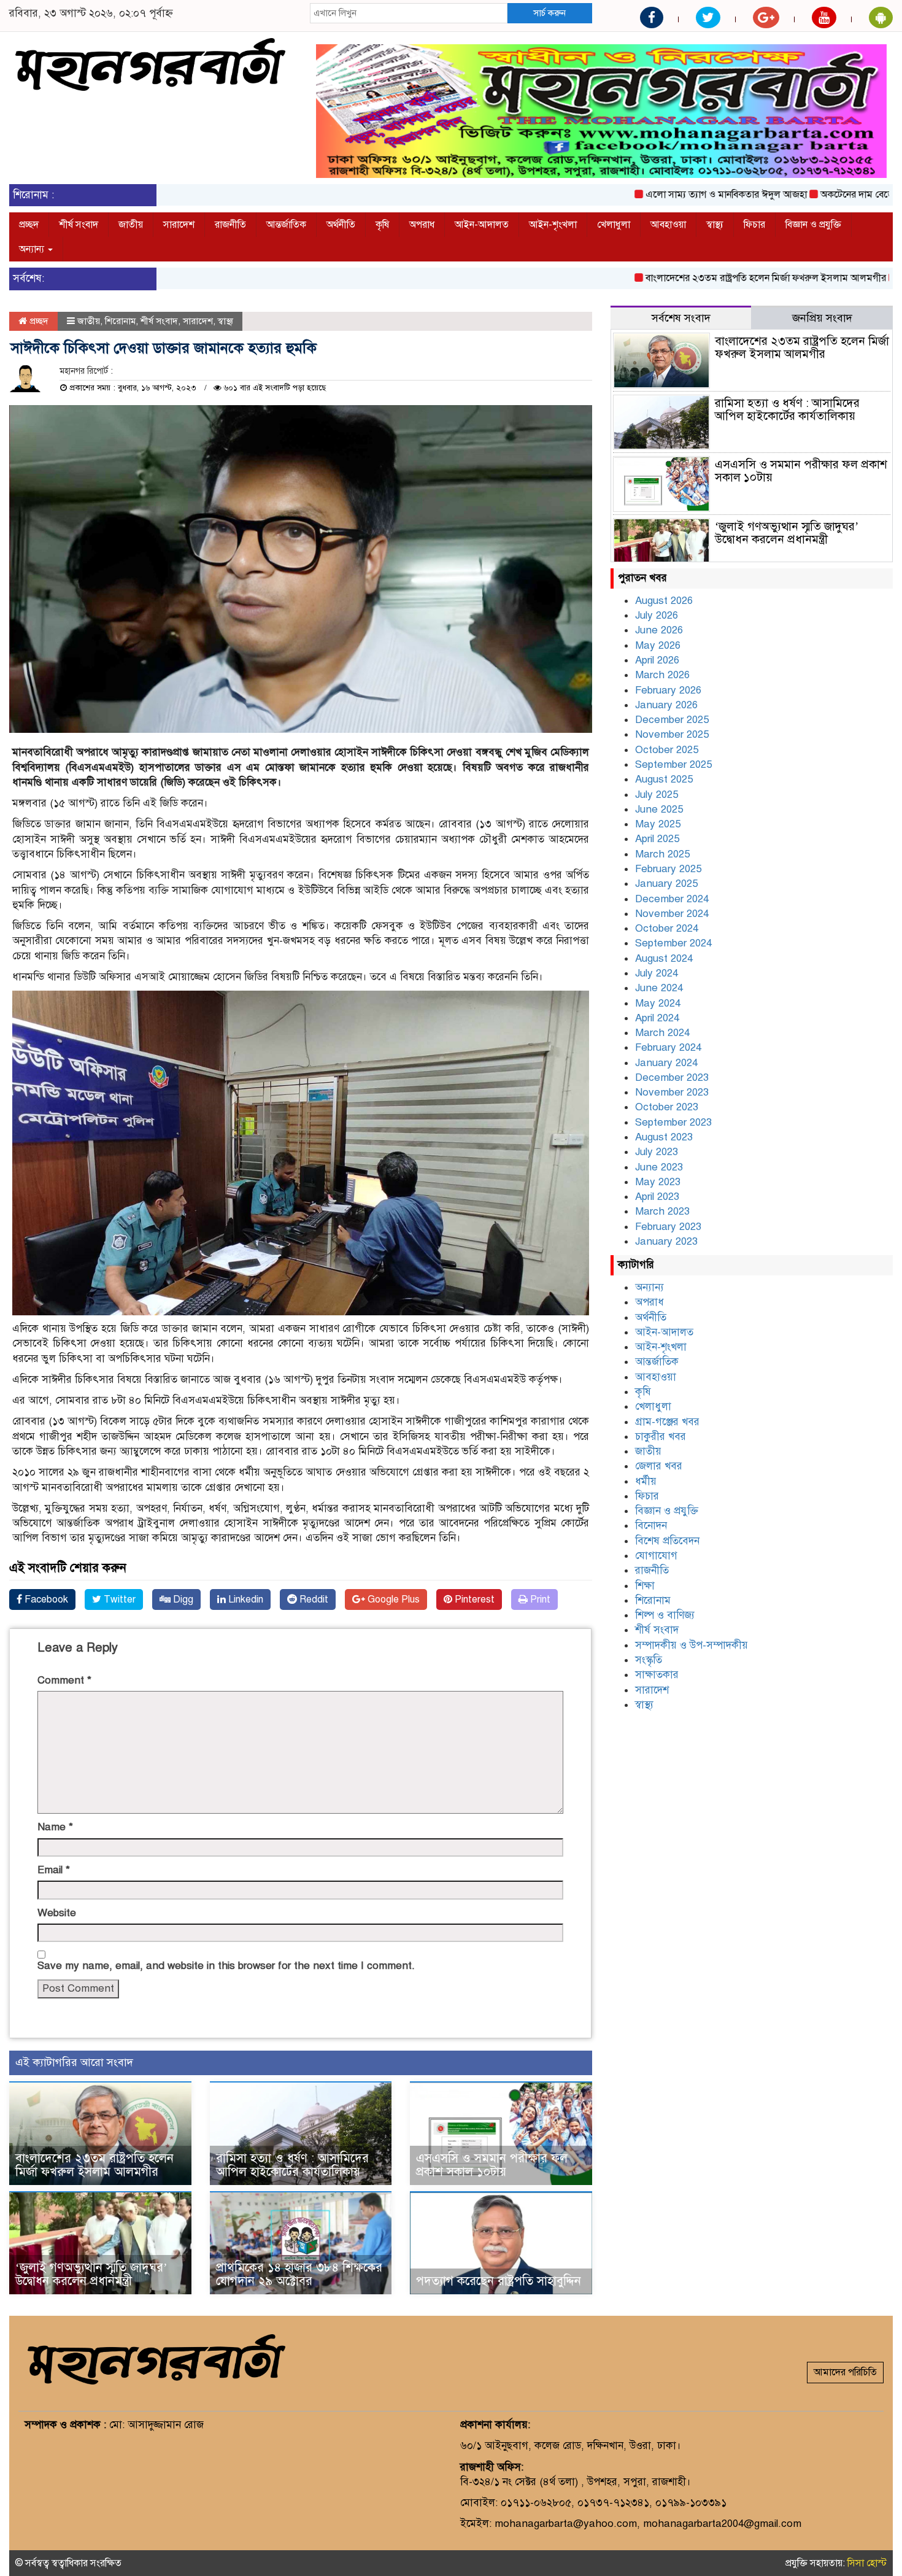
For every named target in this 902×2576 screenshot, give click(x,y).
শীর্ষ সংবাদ (79, 225)
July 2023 (657, 1152)
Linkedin (245, 1599)
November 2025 (672, 734)
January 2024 (666, 1063)
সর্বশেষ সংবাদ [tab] (681, 318)
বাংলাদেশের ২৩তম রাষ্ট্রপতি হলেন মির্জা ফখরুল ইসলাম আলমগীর (709, 278)
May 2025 (658, 824)
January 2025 (666, 884)
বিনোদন (651, 1526)
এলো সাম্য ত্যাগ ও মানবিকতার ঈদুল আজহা (669, 195)
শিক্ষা (645, 1586)
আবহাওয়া (668, 225)
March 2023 (662, 1211)
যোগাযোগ (656, 1556)
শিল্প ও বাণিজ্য (665, 1615)
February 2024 (668, 1047)
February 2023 (668, 1227)
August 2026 (664, 601)
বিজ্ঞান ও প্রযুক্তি (813, 225)
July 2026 (657, 615)
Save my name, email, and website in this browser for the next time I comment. (226, 1966)
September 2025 (673, 764)
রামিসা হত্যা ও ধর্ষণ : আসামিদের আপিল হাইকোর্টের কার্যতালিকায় (292, 2165)
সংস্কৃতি (649, 1660)
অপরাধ (422, 225)
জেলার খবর (659, 1466)
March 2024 (662, 1033)
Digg (182, 1599)
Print (539, 1599)
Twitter (118, 1599)
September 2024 (673, 943)
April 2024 (657, 1018)
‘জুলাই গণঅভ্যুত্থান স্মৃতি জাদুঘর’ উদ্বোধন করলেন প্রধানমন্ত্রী (91, 2274)
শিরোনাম (120, 321)
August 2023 (664, 1137)
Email (54, 1870)
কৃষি (382, 225)
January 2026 (666, 705)
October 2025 (667, 750)
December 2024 (672, 899)
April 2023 (657, 1197)
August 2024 (664, 958)
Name (55, 1827)
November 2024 (672, 914)
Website (57, 1913)
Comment (64, 1680)
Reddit (313, 1599)
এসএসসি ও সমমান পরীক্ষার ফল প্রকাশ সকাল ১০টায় (492, 2165)
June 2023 (659, 1167)
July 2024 (657, 973)
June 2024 (659, 988)
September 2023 (673, 1122)
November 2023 (672, 1092)
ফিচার (754, 225)
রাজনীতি (230, 225)
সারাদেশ (179, 225)
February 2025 (668, 869)
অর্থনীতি (341, 225)
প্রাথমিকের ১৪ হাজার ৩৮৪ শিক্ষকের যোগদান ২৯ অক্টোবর (299, 2274)
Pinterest (473, 1599)
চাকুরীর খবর (661, 1437)
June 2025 (659, 809)
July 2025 (657, 795)
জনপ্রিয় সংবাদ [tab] (822, 318)
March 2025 (662, 854)
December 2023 (672, 1077)
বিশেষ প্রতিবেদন (667, 1541)
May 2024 (658, 1003)
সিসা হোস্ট (867, 2563)
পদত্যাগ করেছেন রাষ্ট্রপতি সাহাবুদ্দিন (499, 2281)
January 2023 (666, 1241)
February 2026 (668, 690)
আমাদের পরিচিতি (845, 2372)
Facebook (45, 1599)
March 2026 (662, 675)
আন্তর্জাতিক (286, 225)
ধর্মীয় (646, 1481)
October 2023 (667, 1107)
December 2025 (672, 720)
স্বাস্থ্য (715, 225)
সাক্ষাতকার (657, 1675)
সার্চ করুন (549, 13)
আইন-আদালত (482, 225)
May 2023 (658, 1182)
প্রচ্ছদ (29, 225)
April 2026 (657, 660)
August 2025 (664, 779)
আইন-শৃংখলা (553, 225)
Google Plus (392, 1599)
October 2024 (667, 928)
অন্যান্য (33, 249)
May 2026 (658, 645)
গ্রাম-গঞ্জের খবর (667, 1422)
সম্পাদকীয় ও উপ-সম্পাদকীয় (692, 1645)
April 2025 (657, 839)
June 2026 (659, 630)
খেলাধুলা (614, 225)
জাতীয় (131, 225)
